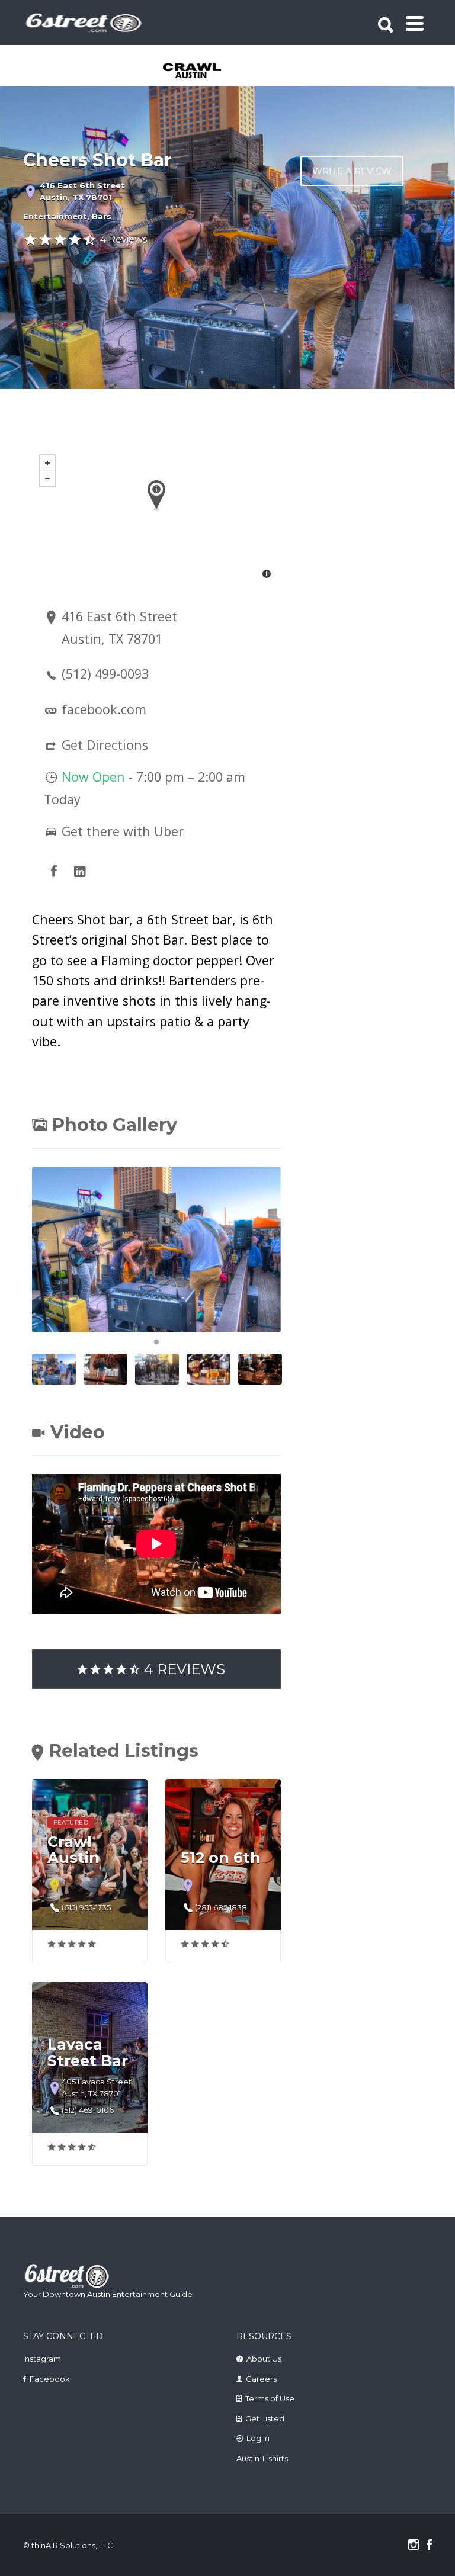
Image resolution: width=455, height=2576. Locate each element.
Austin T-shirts (262, 2458)
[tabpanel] (207, 72)
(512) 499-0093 (105, 674)
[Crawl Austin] (207, 72)
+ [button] (47, 463)
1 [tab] (156, 1342)
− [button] (47, 478)
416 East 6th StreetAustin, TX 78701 (82, 191)
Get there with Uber (121, 831)
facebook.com (104, 709)
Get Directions (105, 745)
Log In (258, 2438)
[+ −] (156, 518)
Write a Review (352, 171)
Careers (261, 2379)
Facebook (50, 2379)
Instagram (42, 2359)
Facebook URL (54, 871)
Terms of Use (270, 2398)
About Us (264, 2359)
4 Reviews (124, 240)
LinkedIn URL (80, 871)
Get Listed (265, 2418)
